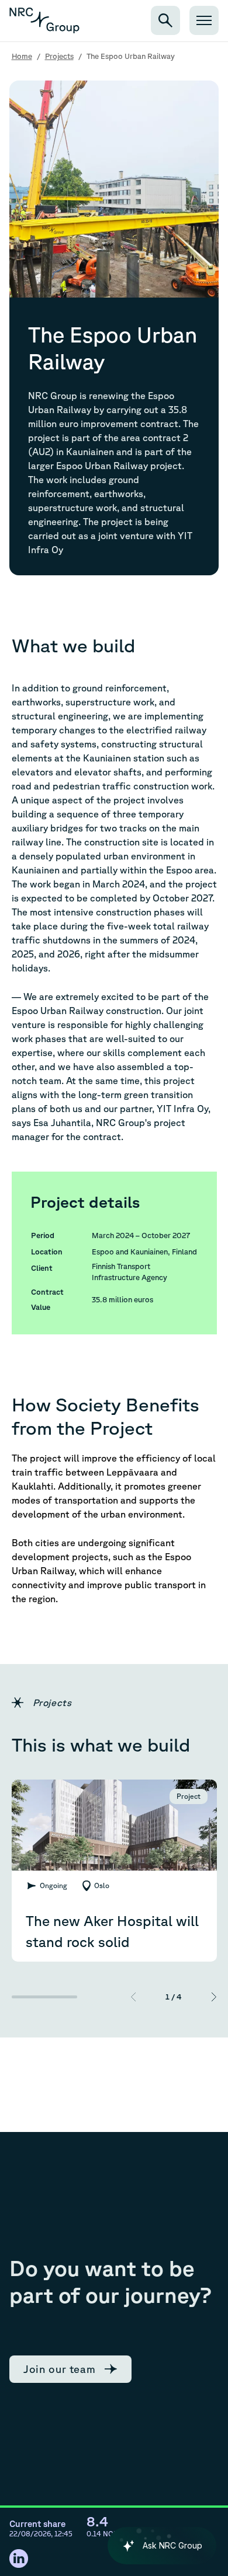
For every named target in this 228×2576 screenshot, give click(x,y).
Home (22, 56)
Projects (59, 56)
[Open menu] (204, 20)
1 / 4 (173, 1997)
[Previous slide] (133, 1997)
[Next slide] (214, 1997)
